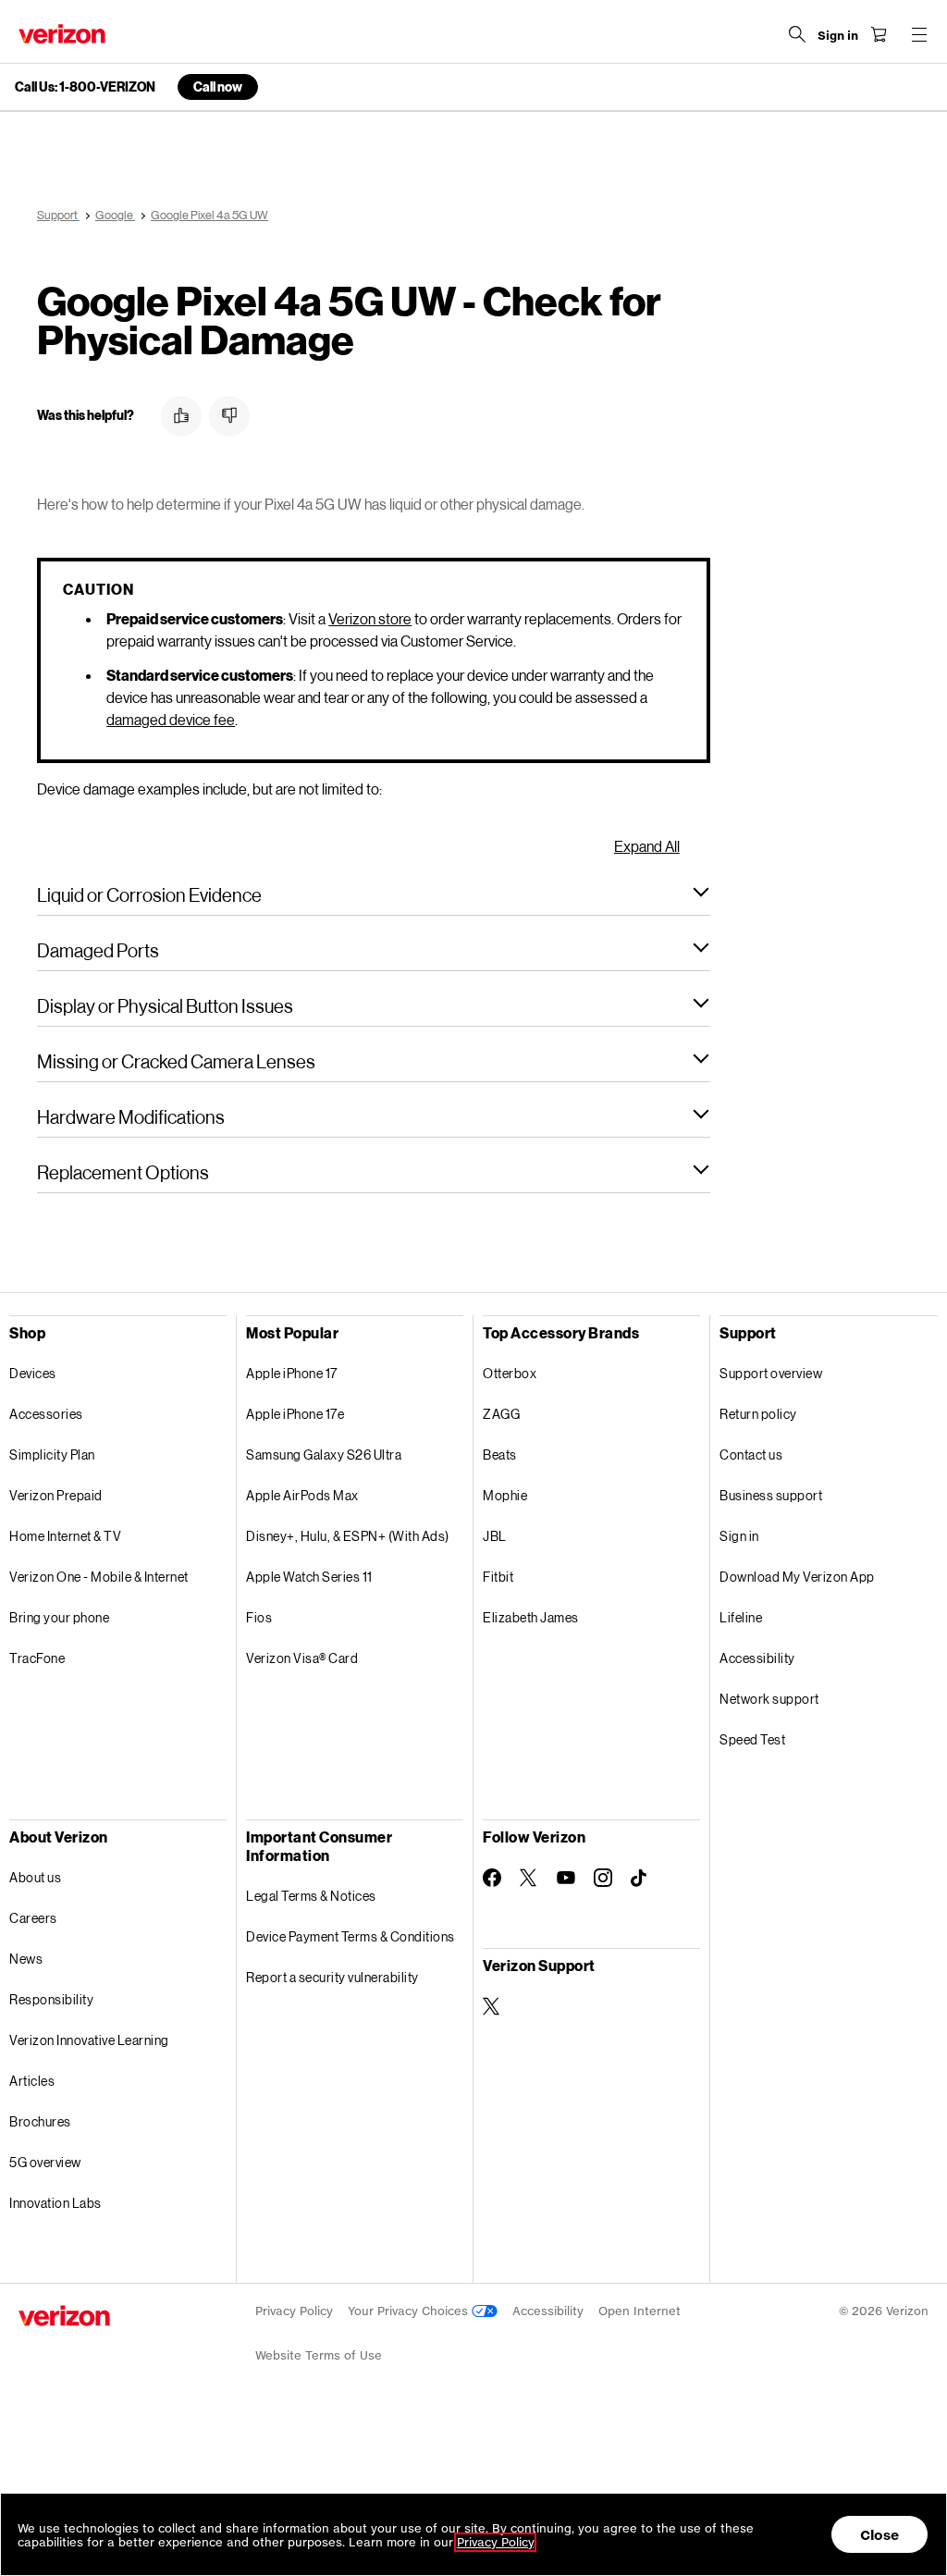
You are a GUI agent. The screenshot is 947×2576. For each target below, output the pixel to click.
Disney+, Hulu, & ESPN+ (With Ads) (348, 1536)
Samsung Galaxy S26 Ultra (324, 1454)
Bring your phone (59, 1617)
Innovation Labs (55, 2203)
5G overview (45, 2162)
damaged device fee (171, 719)
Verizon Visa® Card (302, 1658)
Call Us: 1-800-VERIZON (85, 87)
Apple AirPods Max (302, 1495)
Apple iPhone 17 (292, 1373)
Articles (32, 2081)
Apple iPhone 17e (295, 1414)
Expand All (647, 846)
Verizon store (370, 618)
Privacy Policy (294, 2311)
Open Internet (640, 2311)
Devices (33, 1373)
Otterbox (510, 1373)
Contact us (751, 1454)
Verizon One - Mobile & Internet (99, 1577)
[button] (181, 416)
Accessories (46, 1414)
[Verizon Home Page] (62, 34)
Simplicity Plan (52, 1454)
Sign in (739, 1536)
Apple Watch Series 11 (309, 1577)
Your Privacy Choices (410, 2311)
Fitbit (498, 1577)
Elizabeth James (531, 1617)
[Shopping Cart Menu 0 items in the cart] (879, 34)
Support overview (771, 1373)
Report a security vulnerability (332, 1977)
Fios (259, 1617)
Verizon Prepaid (56, 1495)
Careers (33, 1918)
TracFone (37, 1658)
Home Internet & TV (65, 1536)
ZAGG (501, 1414)
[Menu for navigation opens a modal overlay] (919, 34)
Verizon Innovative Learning (89, 2040)
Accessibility (757, 1658)
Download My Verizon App (797, 1577)
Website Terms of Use (319, 2355)
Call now (218, 86)
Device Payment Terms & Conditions (351, 1936)
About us (35, 1877)
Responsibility (51, 1999)
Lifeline (741, 1617)
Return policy (758, 1414)
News (26, 1959)
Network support (769, 1699)
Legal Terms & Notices (311, 1896)
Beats (500, 1454)
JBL (495, 1536)
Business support (771, 1495)
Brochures (40, 2121)
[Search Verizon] (797, 34)
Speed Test (752, 1739)
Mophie (505, 1495)
